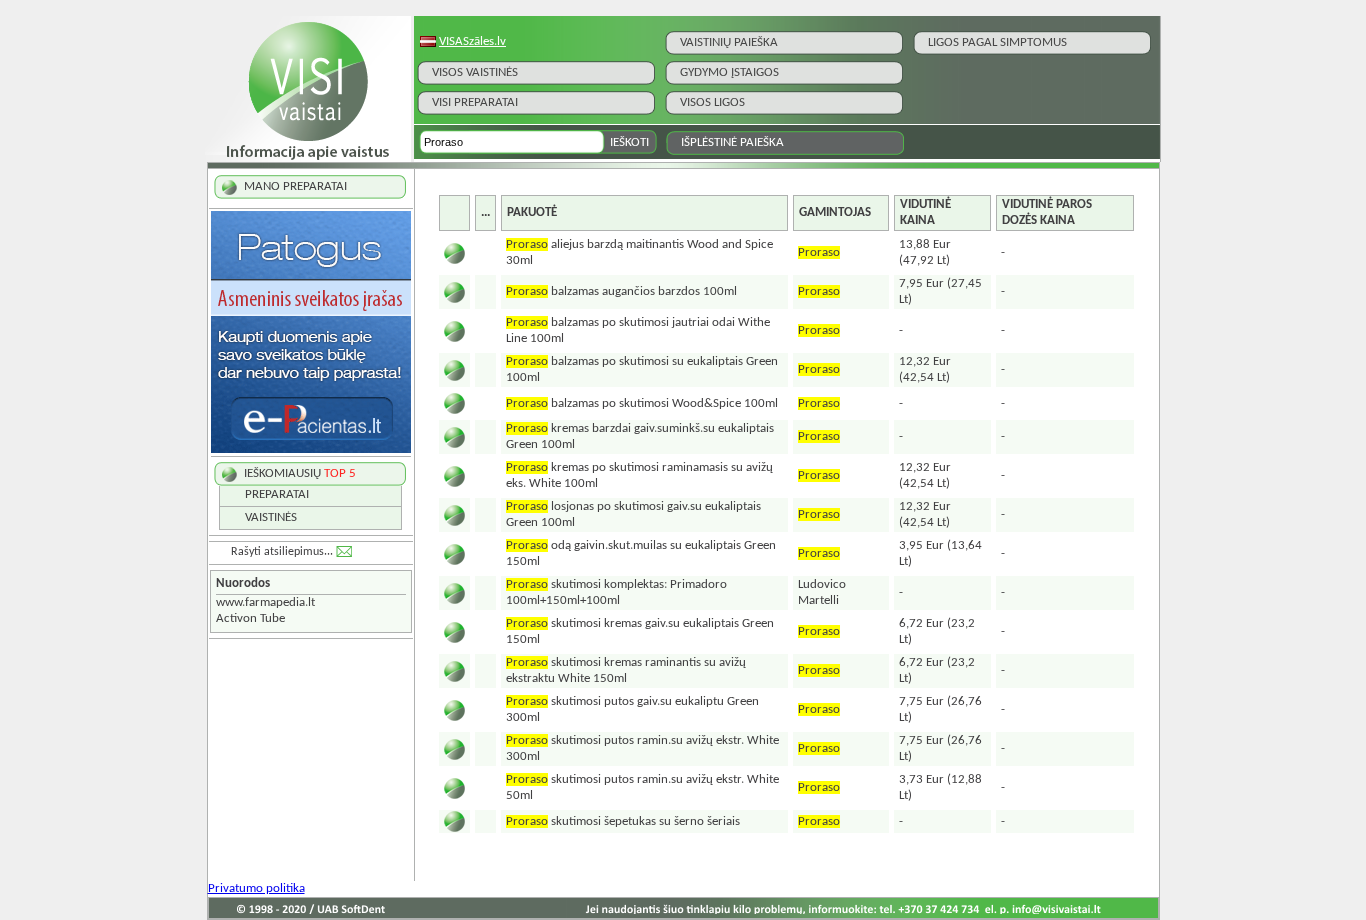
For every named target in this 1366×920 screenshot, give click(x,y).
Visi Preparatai (475, 102)
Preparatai (277, 494)
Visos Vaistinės (475, 72)
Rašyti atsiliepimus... (282, 552)
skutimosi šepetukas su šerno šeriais (623, 821)
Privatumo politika (256, 888)
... (485, 212)
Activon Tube (250, 618)
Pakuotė (532, 212)
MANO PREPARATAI (295, 186)
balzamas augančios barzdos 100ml (621, 291)
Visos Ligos (712, 102)
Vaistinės (271, 517)
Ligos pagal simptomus (997, 42)
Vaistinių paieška (729, 42)
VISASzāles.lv (472, 41)
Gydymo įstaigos (729, 72)
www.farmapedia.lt (265, 602)
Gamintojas (835, 212)
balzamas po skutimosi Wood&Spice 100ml (642, 403)
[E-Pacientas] (311, 449)
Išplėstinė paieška (732, 142)
